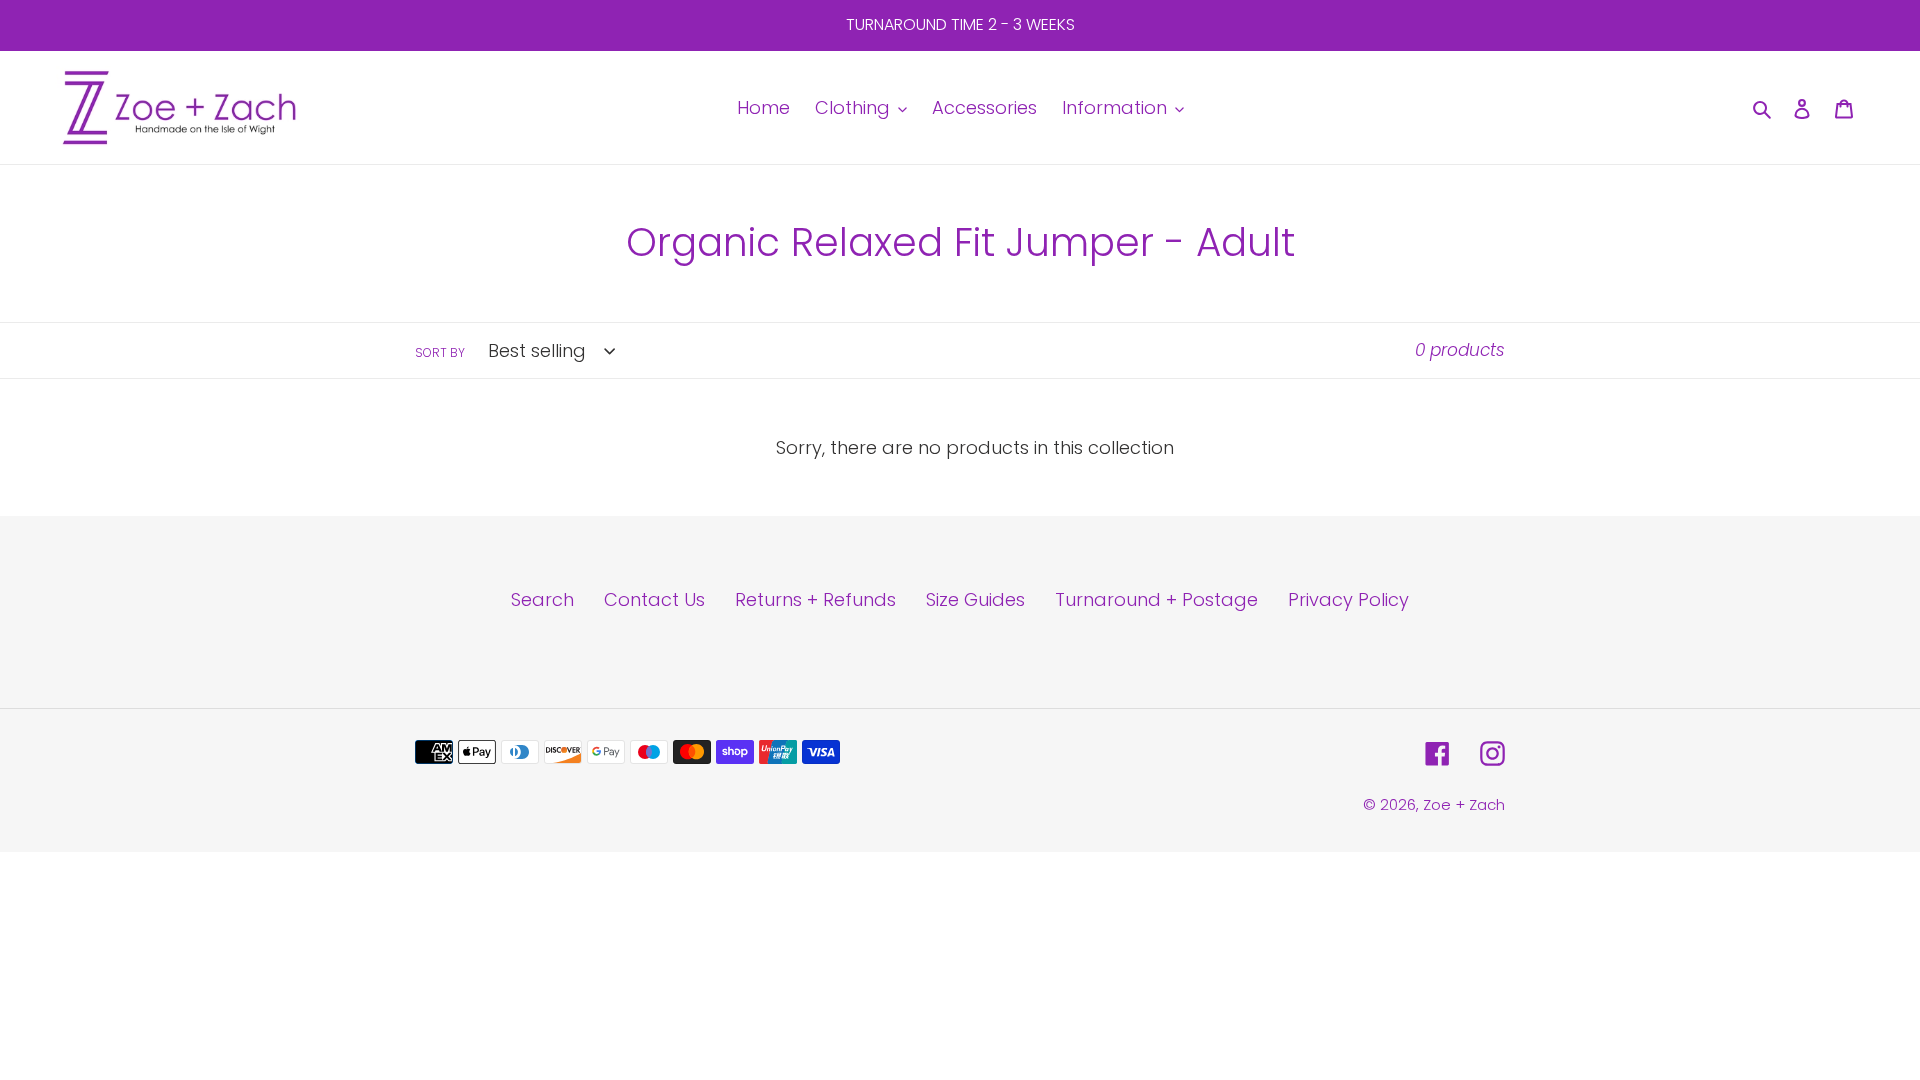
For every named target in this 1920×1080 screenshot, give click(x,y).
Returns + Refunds (815, 599)
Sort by (440, 352)
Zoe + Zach (1464, 804)
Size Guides (975, 599)
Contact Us (654, 599)
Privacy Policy (1348, 599)
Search (542, 599)
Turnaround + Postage (1156, 599)
